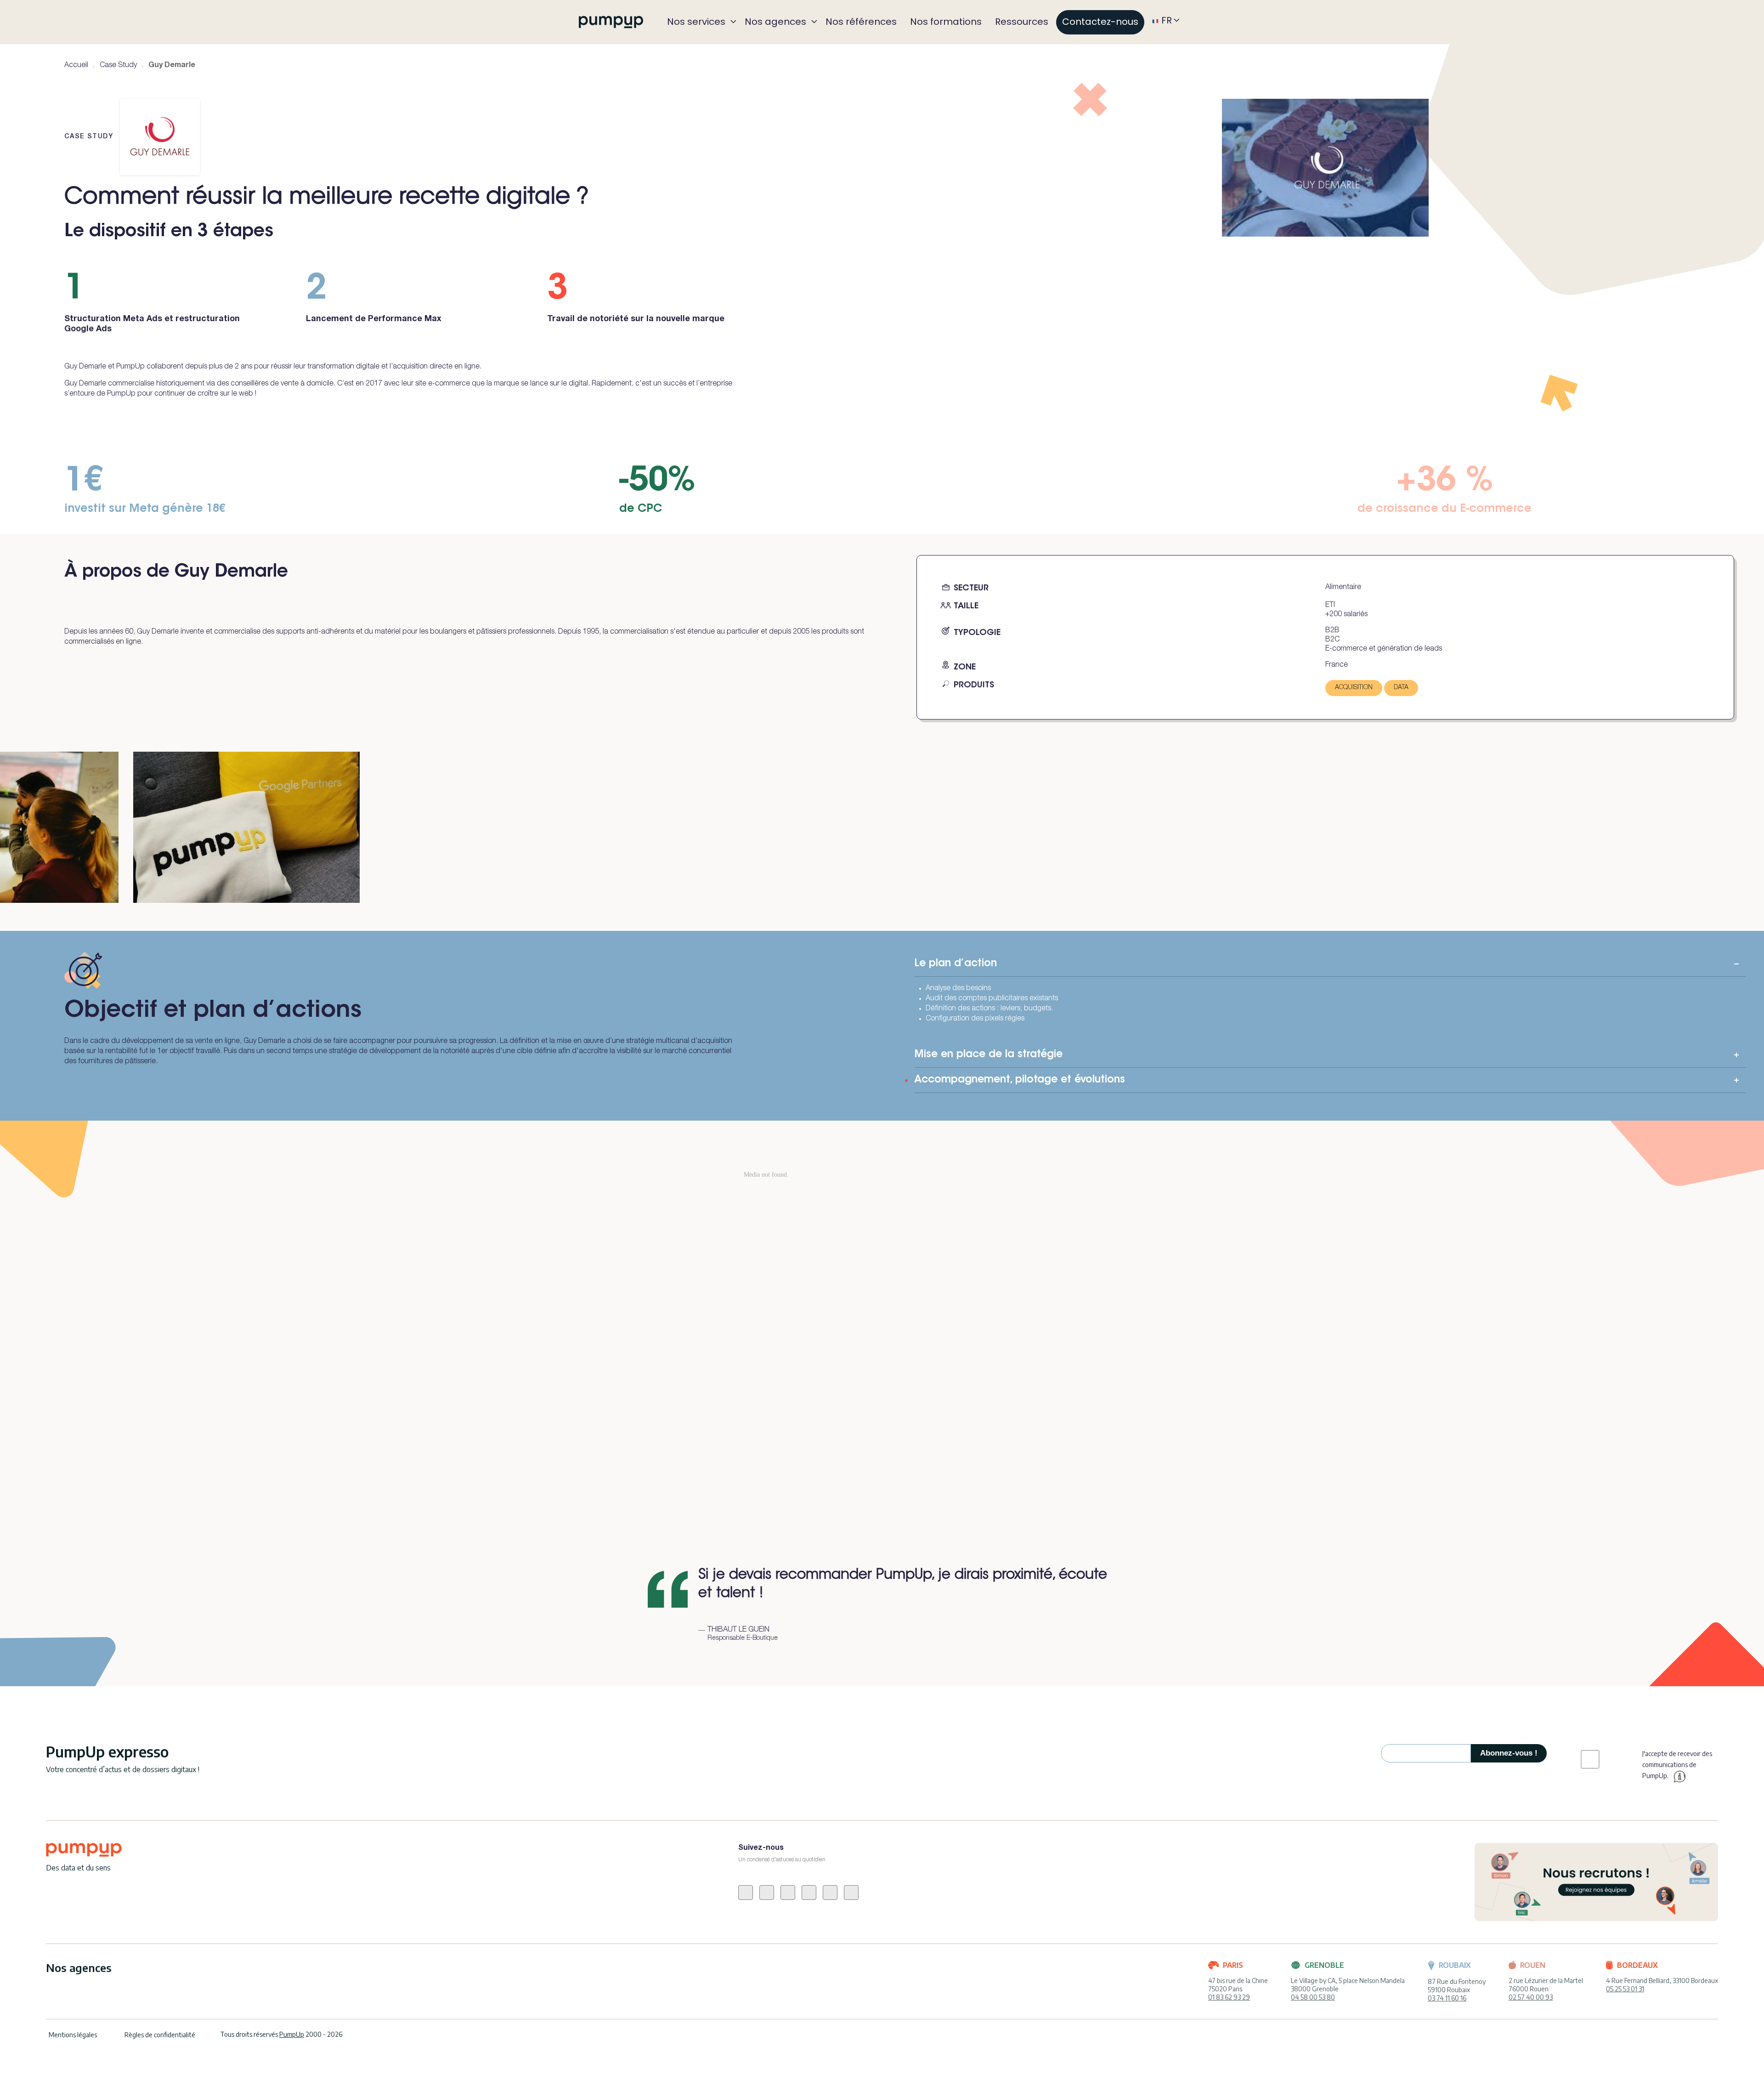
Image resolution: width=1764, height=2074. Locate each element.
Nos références (861, 22)
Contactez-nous (1100, 22)
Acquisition (1354, 688)
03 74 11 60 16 (1447, 1998)
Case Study (118, 66)
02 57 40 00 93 (1531, 1997)
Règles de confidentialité (160, 2035)
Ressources (1022, 22)
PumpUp (292, 2034)
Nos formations (946, 22)
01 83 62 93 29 (1229, 1997)
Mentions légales (73, 2035)
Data (1401, 688)
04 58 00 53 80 (1313, 1997)
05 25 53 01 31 (1625, 1989)
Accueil (76, 66)
